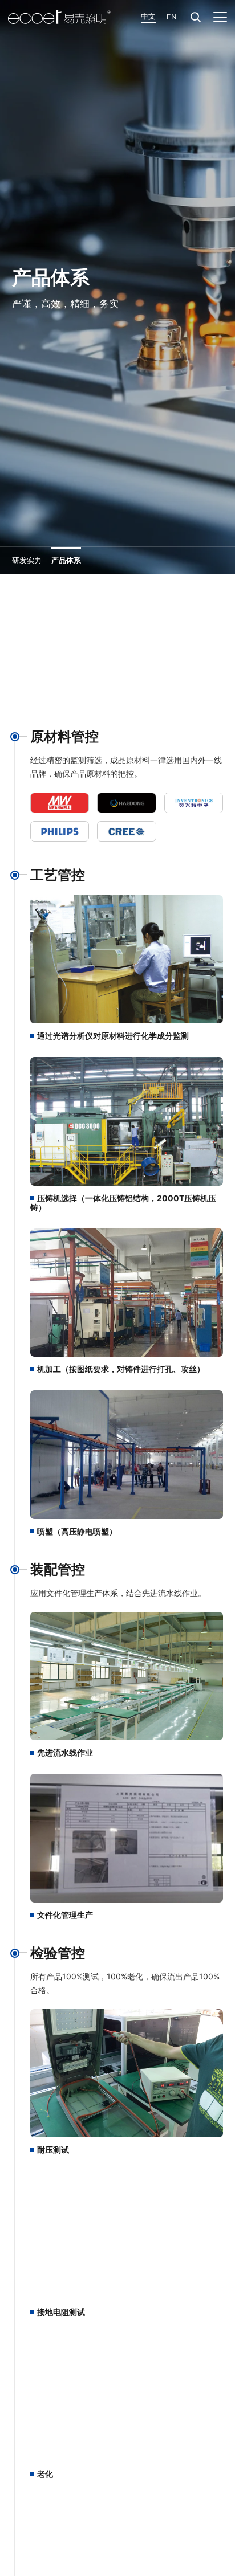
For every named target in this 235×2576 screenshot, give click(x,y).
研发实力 (27, 560)
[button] (196, 17)
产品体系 (66, 560)
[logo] (59, 17)
